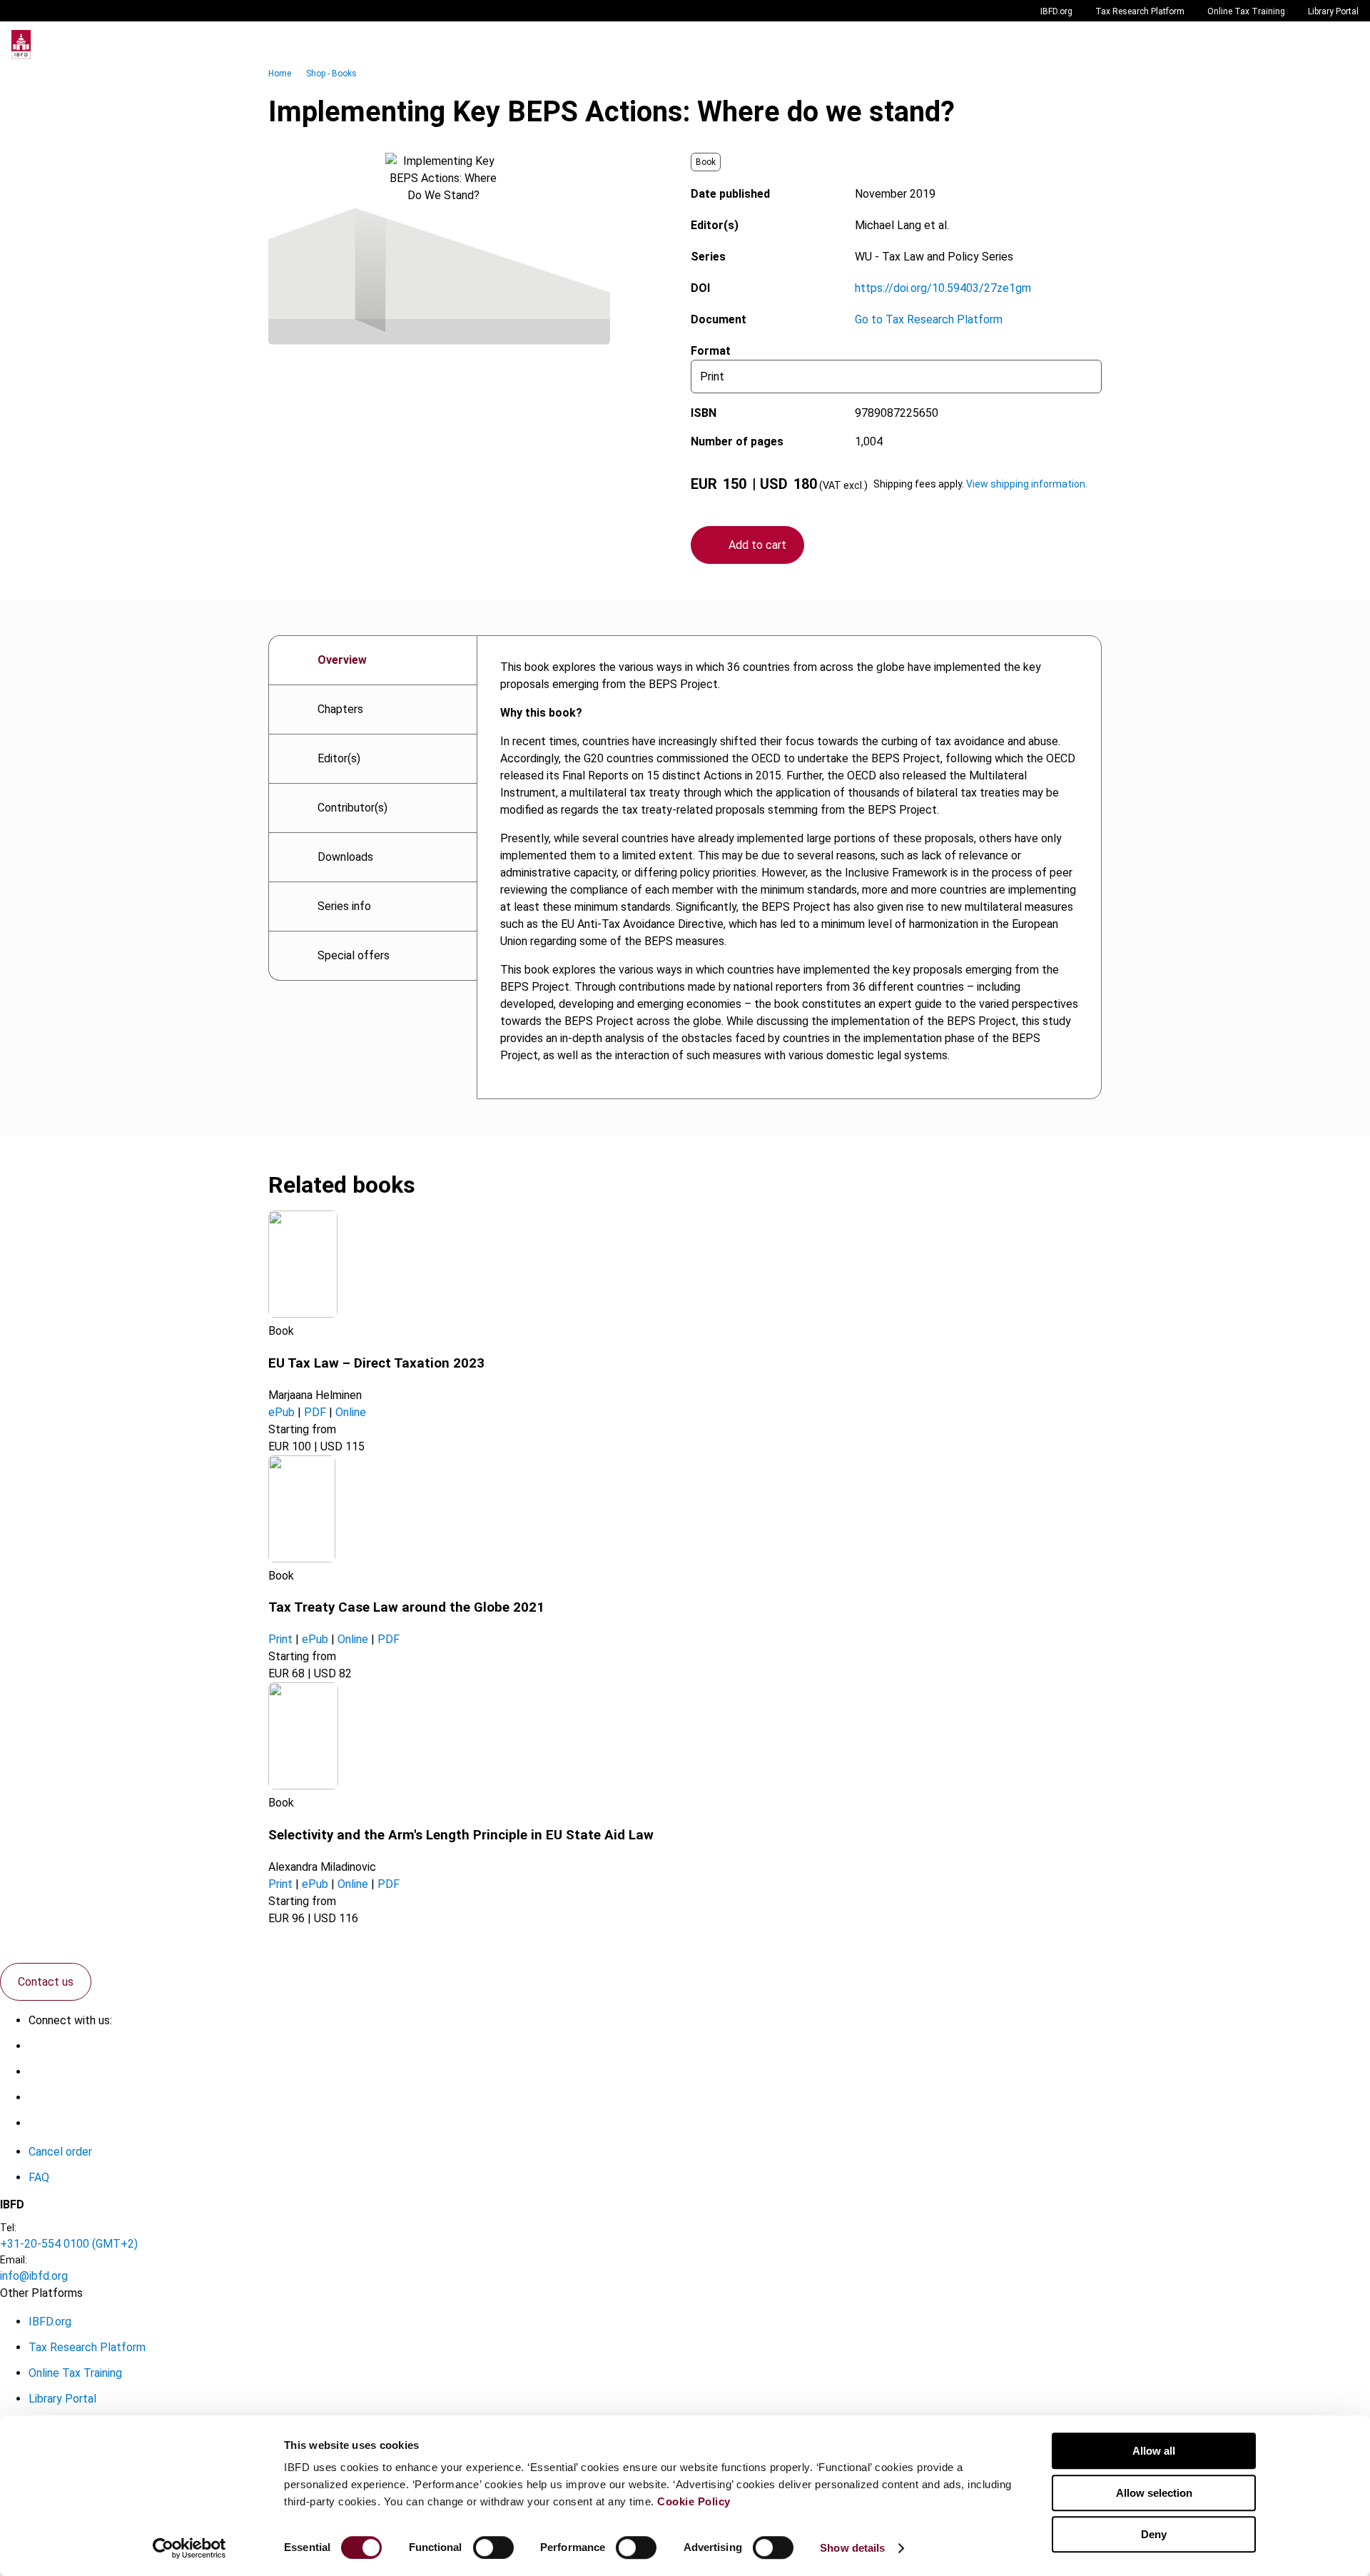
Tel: (8, 2228)
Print (280, 1639)
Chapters (340, 709)
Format (711, 351)
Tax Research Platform (1140, 11)
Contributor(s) (352, 808)
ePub (281, 1412)
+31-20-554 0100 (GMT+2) (69, 2244)
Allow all (1154, 2451)
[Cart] (1316, 44)
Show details (852, 2548)
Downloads (345, 857)
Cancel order (60, 2152)
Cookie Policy (694, 2501)
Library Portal (1333, 11)
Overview (342, 660)
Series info (344, 906)
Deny (1154, 2534)
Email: (14, 2260)
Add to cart (757, 545)
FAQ (39, 2177)
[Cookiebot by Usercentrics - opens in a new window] (189, 2548)
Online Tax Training (1246, 11)
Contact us (46, 1982)
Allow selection (1154, 2493)
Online (351, 1412)
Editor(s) (339, 758)
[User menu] (1344, 44)
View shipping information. (1027, 484)
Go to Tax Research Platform (929, 319)
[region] (789, 867)
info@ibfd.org (34, 2276)
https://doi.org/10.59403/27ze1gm (943, 288)
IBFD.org (1056, 11)
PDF (315, 1412)
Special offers (354, 955)
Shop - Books (331, 74)
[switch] (493, 2547)
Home (280, 74)
